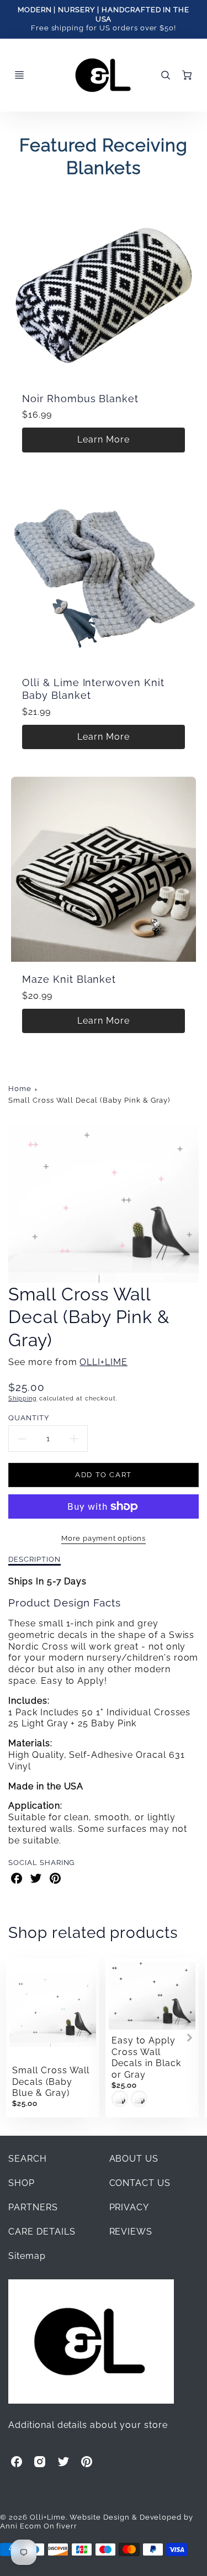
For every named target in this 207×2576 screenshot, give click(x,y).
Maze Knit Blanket (69, 979)
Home (20, 1089)
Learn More (104, 439)
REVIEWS (131, 2232)
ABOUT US (134, 2159)
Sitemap (27, 2256)
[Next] (189, 2038)
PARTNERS (33, 2207)
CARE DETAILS (42, 2232)
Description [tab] (34, 1559)
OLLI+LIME (104, 1362)
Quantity (29, 1418)
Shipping (23, 1398)
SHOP (22, 2183)
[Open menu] (19, 75)
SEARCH (28, 2159)
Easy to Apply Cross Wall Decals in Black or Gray (146, 2058)
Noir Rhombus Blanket (80, 399)
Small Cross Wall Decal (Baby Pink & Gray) (89, 1100)
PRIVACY (129, 2207)
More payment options (104, 1538)
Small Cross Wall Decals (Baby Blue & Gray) (51, 2082)
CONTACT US (140, 2183)
